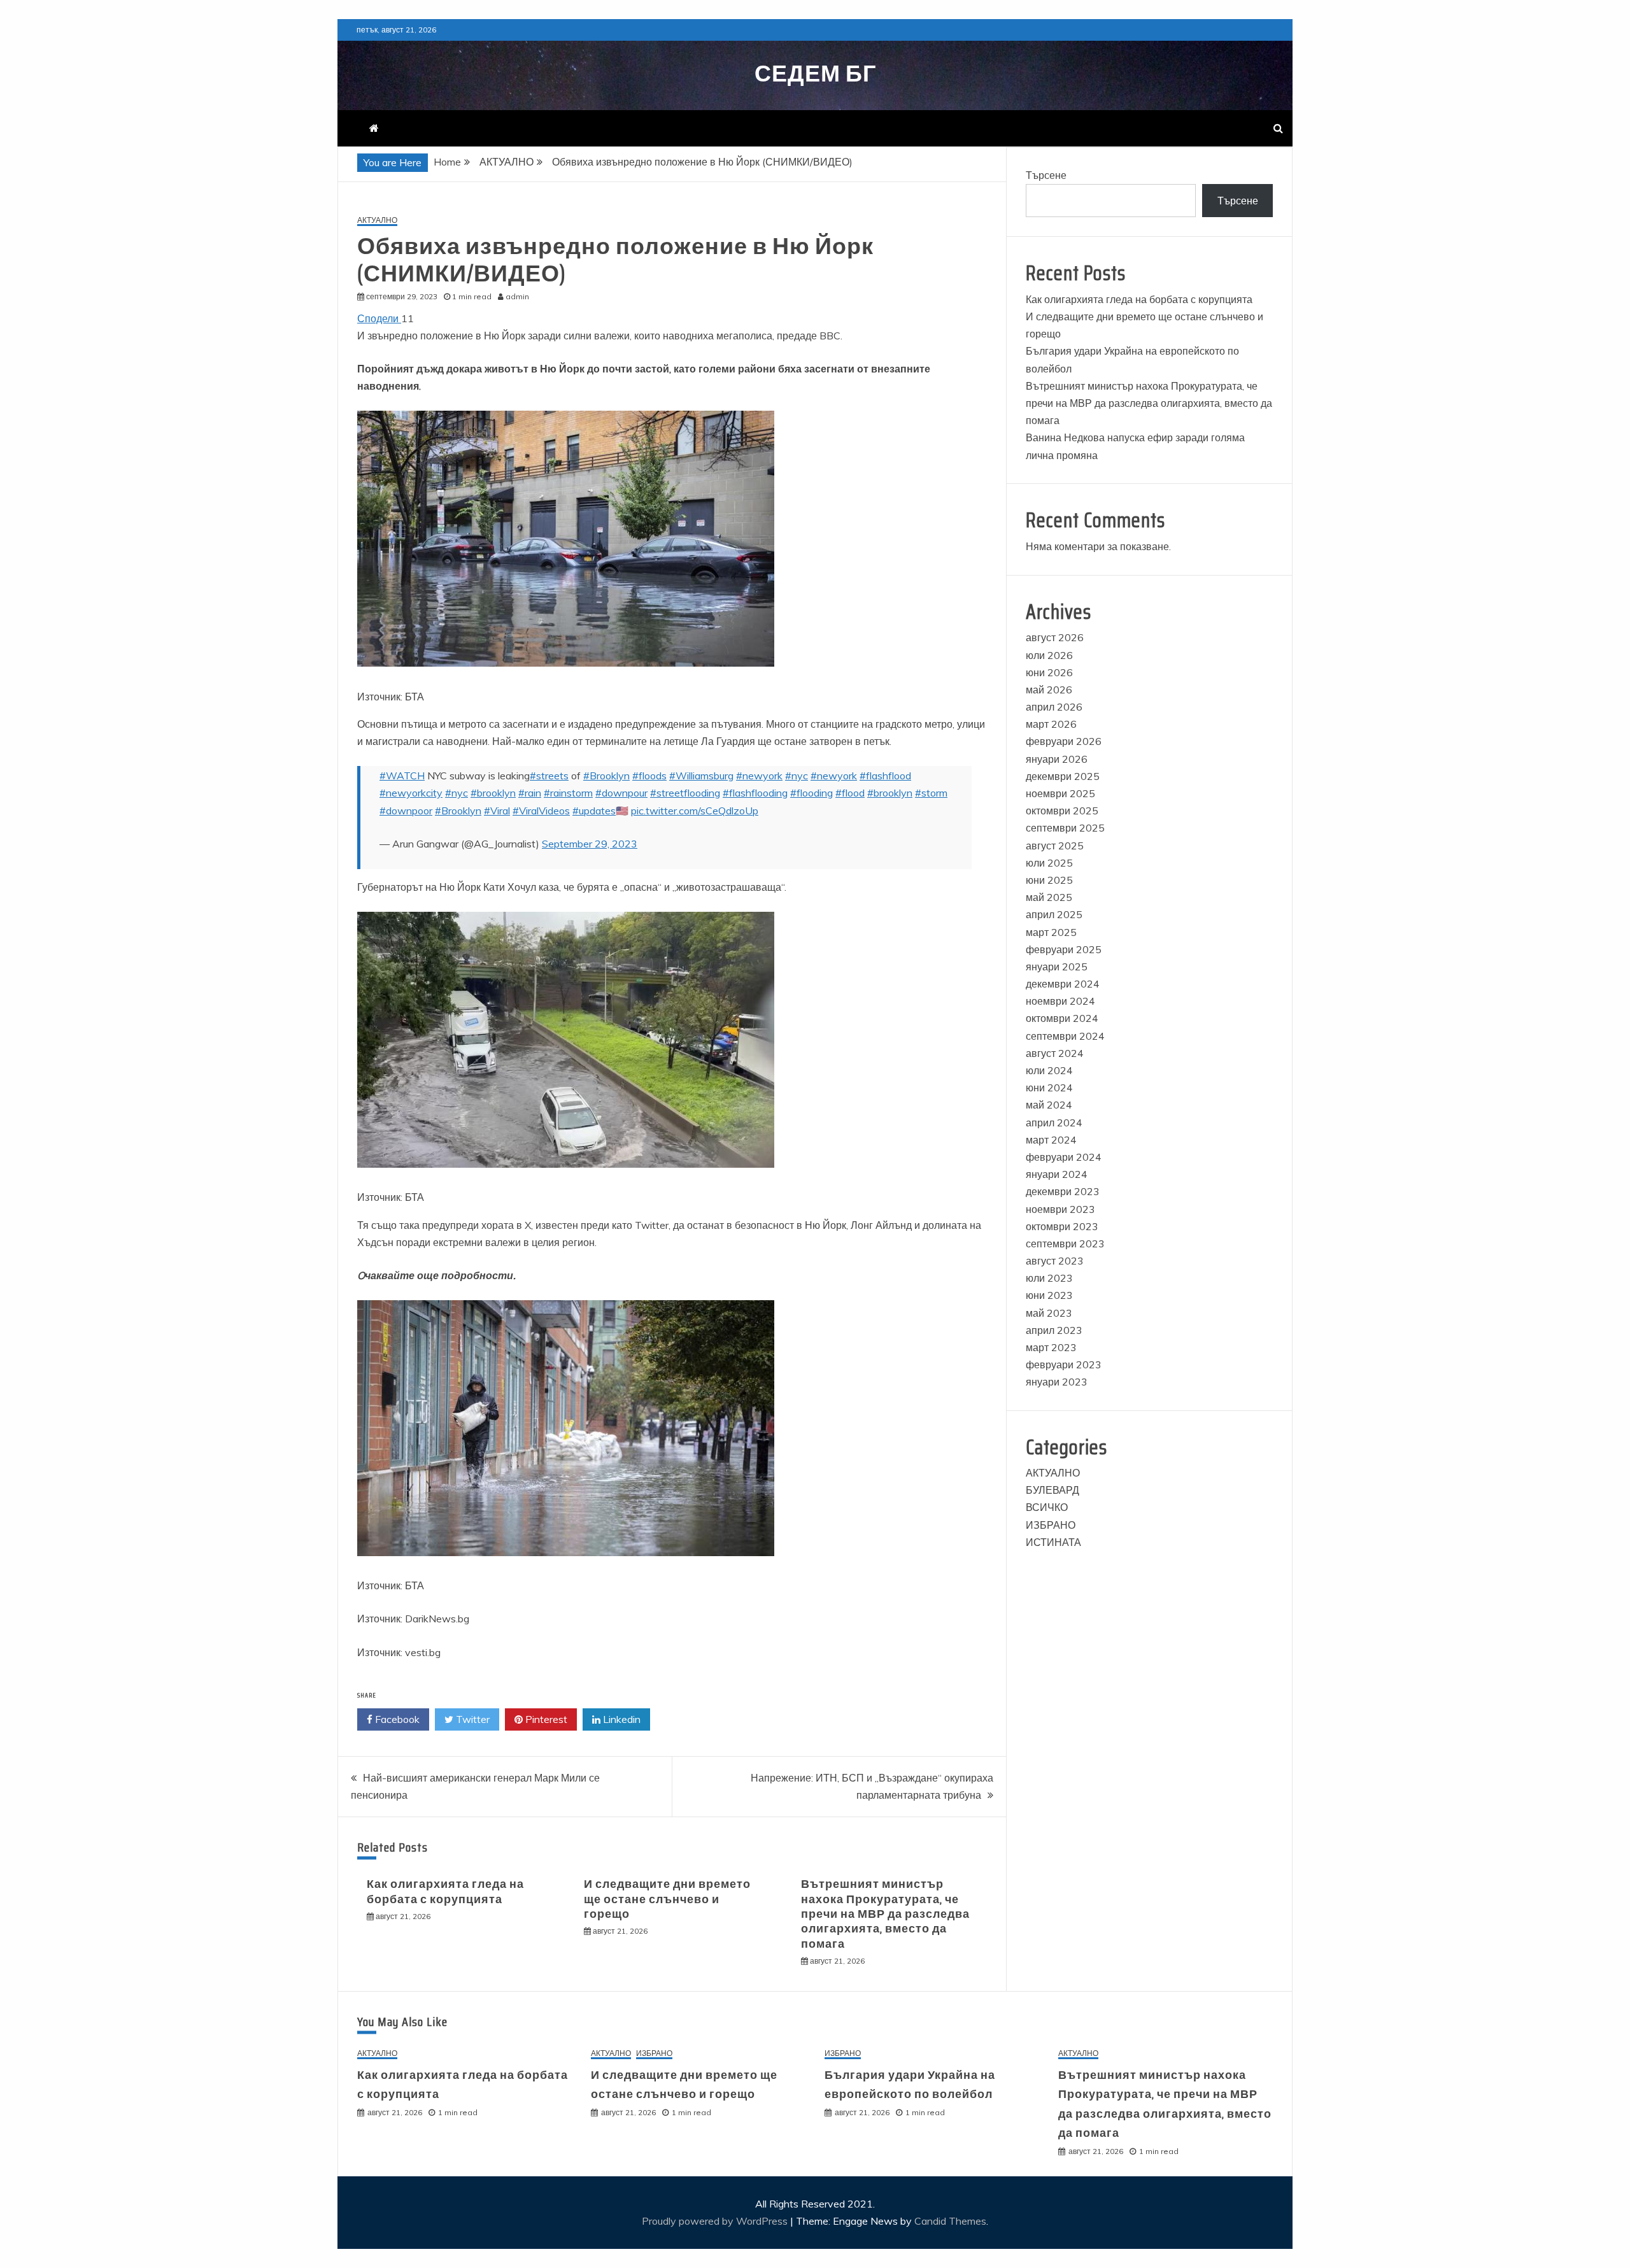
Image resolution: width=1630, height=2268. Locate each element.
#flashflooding (755, 793)
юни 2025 (1049, 880)
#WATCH (402, 776)
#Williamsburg (701, 776)
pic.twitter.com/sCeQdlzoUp (695, 811)
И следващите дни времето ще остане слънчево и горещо (667, 1899)
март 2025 (1051, 932)
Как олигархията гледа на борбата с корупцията (445, 1891)
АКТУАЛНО (377, 221)
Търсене (1046, 175)
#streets (549, 776)
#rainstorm (568, 793)
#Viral (497, 811)
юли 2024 (1049, 1070)
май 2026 (1049, 690)
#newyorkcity (411, 793)
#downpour (621, 793)
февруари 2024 (1064, 1157)
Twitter (471, 1719)
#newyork (759, 776)
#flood (850, 793)
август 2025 (1055, 846)
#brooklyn (493, 793)
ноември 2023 (1060, 1209)
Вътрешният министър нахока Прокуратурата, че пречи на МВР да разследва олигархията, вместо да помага (885, 1914)
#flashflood (885, 776)
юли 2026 (1049, 655)
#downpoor (406, 811)
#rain (530, 793)
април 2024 (1054, 1123)
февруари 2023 (1064, 1364)
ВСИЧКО (1047, 1507)
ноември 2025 (1060, 793)
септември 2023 (1065, 1244)
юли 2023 (1049, 1278)
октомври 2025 (1062, 811)
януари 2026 (1057, 759)
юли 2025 (1049, 863)
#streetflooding (685, 793)
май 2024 (1049, 1105)
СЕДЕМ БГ (815, 74)
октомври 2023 (1062, 1226)
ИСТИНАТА (1053, 1542)
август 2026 (1055, 637)
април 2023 (1054, 1330)
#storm (931, 793)
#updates (594, 811)
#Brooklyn (606, 776)
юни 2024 (1049, 1088)
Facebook (396, 1719)
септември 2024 (1065, 1036)
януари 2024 (1057, 1174)
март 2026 (1051, 724)
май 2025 (1049, 897)
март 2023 (1051, 1347)
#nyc (797, 776)
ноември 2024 (1060, 1001)
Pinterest (545, 1719)
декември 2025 (1063, 776)
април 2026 (1054, 707)
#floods (649, 776)
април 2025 (1054, 914)
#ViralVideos (541, 811)
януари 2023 (1057, 1382)
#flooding (811, 793)
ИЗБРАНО (1051, 1525)
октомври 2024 (1062, 1018)
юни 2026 (1049, 672)
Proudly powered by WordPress (716, 2221)
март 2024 (1051, 1140)
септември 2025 (1065, 828)
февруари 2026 (1064, 741)
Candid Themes (950, 2221)
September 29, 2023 (590, 844)
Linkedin (620, 1719)
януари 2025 (1057, 967)
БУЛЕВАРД (1052, 1490)
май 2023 (1049, 1313)
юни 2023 (1049, 1295)
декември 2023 (1063, 1191)
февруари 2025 (1064, 949)
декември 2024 (1063, 984)
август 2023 (1055, 1261)
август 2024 (1055, 1053)
